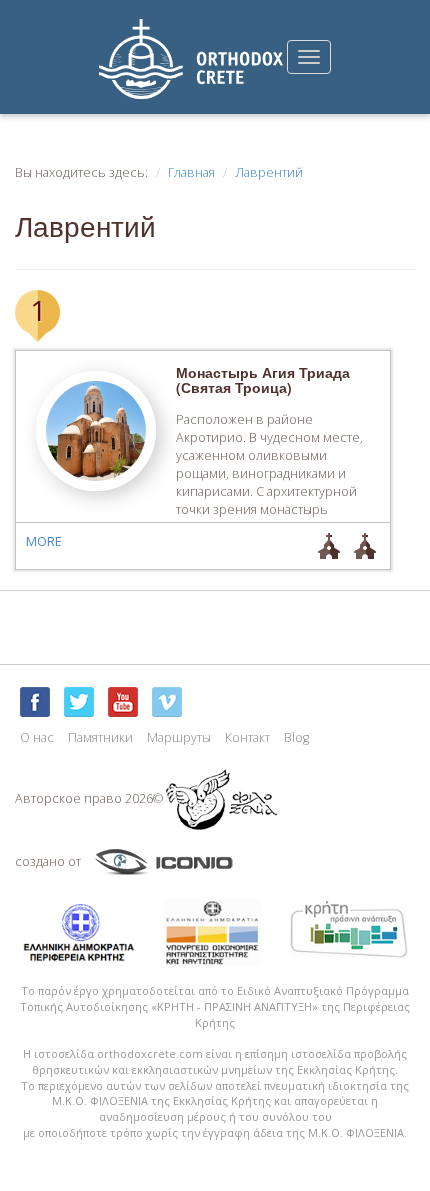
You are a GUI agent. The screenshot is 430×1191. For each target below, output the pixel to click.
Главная (191, 172)
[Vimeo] (167, 702)
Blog (296, 737)
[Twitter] (79, 702)
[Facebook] (35, 702)
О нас (37, 737)
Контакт (247, 737)
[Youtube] (123, 702)
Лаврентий (269, 172)
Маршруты (179, 737)
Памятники (100, 737)
